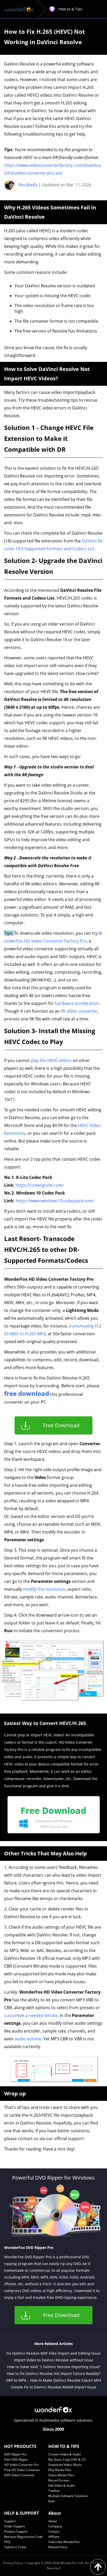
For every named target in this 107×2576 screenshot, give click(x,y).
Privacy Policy (13, 2563)
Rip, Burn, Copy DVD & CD (67, 2459)
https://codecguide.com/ (40, 1185)
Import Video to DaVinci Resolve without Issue (53, 2360)
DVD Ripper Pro (15, 2454)
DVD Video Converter (19, 2475)
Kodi (51, 2501)
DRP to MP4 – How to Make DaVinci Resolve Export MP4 (54, 2380)
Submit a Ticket (15, 2547)
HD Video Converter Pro (21, 2465)
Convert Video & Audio (65, 2454)
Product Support (16, 2531)
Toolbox (54, 2491)
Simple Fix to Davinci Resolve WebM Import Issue (53, 2387)
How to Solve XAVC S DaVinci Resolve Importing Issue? (54, 2367)
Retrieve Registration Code (23, 2537)
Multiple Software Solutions (68, 2496)
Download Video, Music (65, 2465)
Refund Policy (58, 2547)
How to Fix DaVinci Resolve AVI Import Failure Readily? (53, 2373)
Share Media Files (61, 2475)
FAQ (7, 2542)
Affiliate (54, 2537)
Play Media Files (60, 2470)
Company (55, 2526)
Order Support (15, 2526)
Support (10, 2521)
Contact (54, 2531)
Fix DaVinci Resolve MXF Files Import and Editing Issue (53, 2353)
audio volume (28, 2039)
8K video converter (79, 1011)
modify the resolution (44, 1589)
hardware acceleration (77, 1003)
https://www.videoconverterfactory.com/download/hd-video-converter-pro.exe (52, 169)
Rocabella (28, 185)
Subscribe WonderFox (64, 2542)
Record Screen (59, 2480)
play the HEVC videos (51, 1060)
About (53, 2521)
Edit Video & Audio (62, 2485)
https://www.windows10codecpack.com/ (55, 1201)
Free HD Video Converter (22, 2470)
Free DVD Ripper (16, 2459)
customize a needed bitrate (31, 2015)
